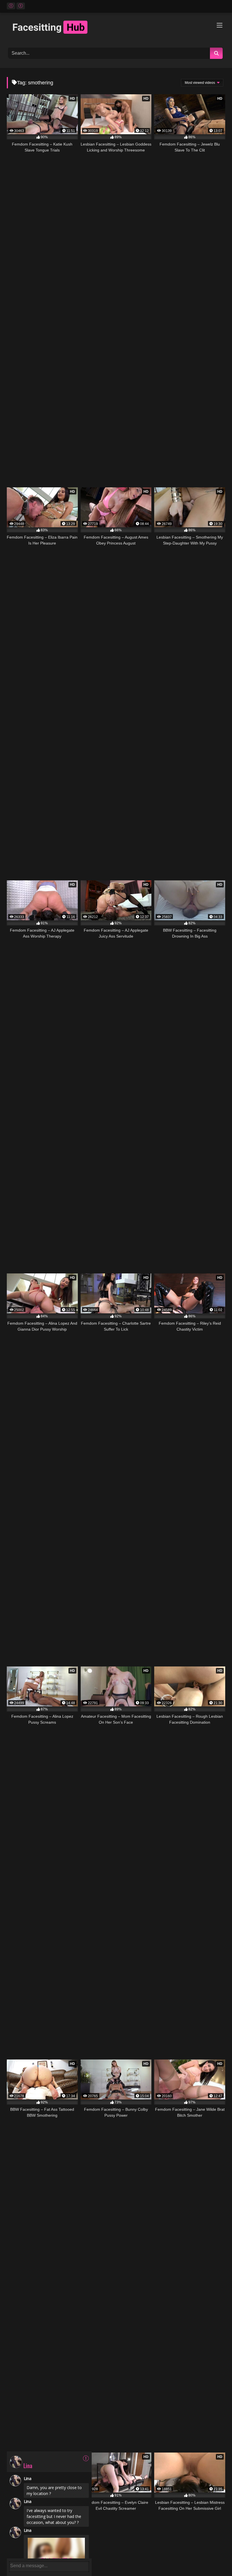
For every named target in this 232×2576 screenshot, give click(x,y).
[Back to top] (215, 2559)
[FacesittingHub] (116, 28)
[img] (86, 2458)
